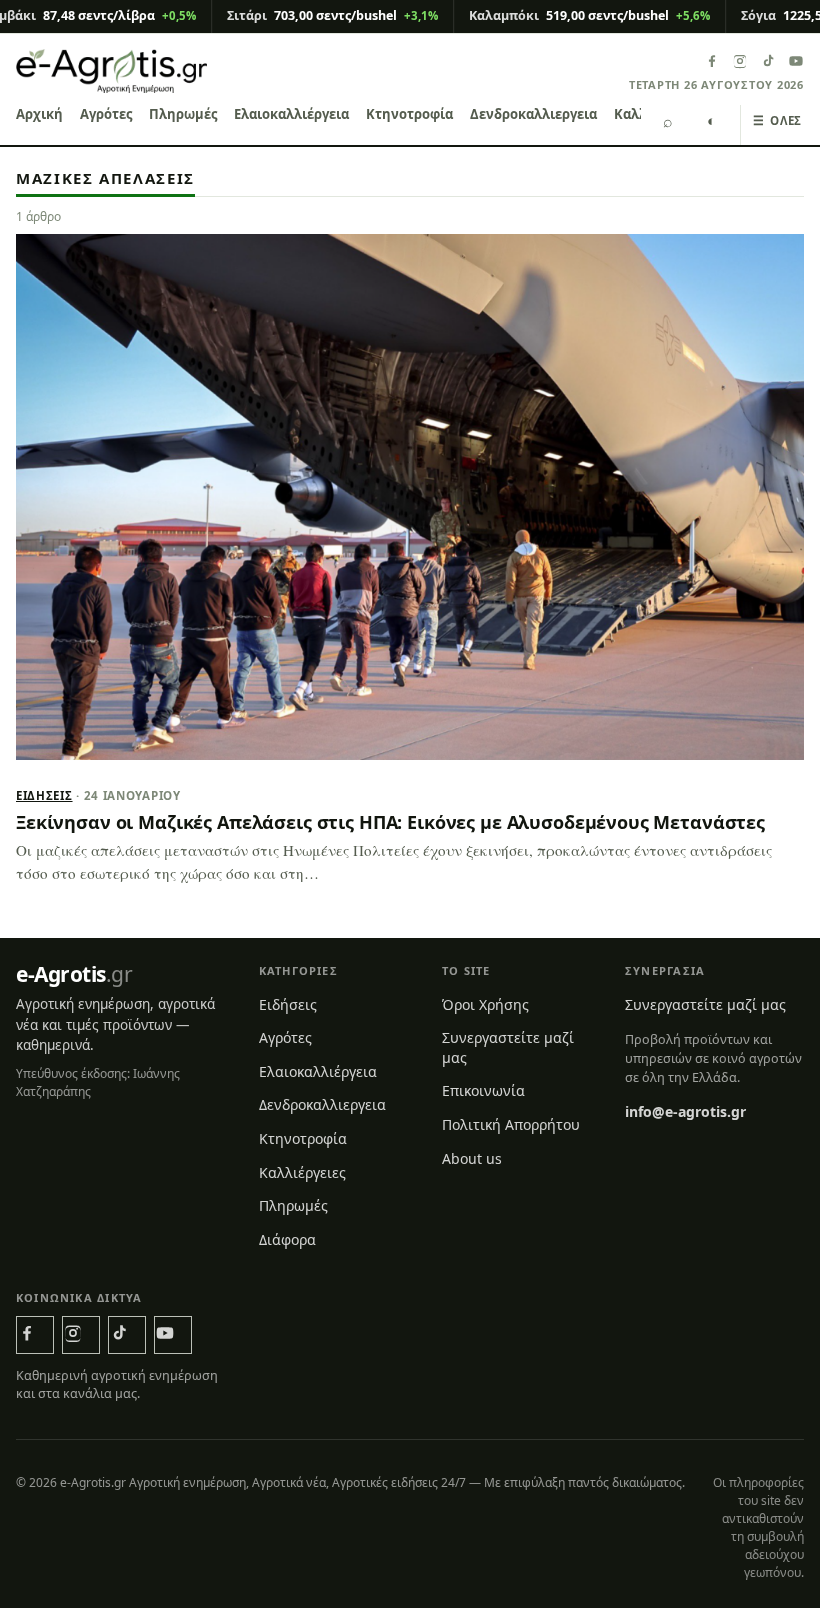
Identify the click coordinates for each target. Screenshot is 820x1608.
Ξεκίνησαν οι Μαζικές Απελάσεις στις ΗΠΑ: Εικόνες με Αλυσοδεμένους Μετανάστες (390, 822)
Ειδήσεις (44, 795)
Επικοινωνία (483, 1090)
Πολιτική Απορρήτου (511, 1124)
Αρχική (39, 114)
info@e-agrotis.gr (685, 1111)
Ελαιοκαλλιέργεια (291, 114)
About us (472, 1158)
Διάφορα (287, 1239)
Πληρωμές (183, 114)
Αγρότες (106, 114)
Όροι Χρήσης (485, 1004)
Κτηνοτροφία (409, 114)
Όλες (777, 120)
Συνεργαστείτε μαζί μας (508, 1047)
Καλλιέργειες (302, 1172)
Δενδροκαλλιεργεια (533, 114)
